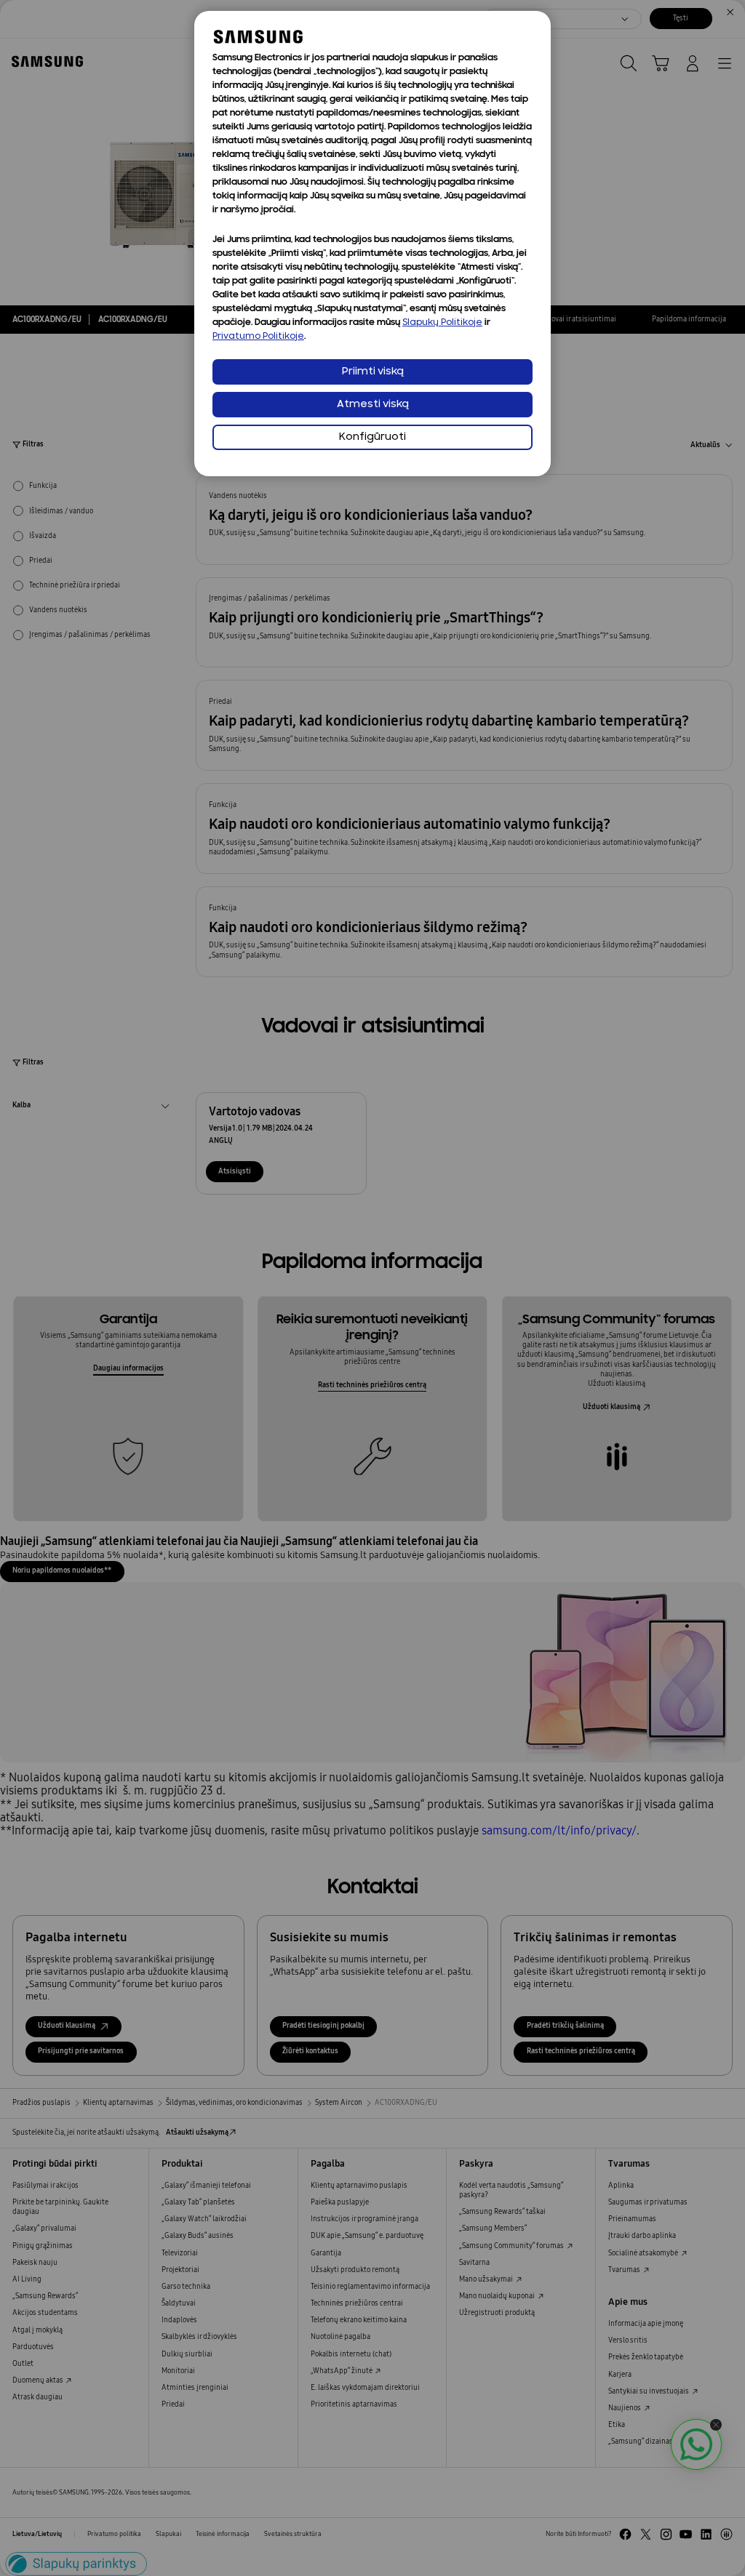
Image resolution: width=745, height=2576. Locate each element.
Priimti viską (373, 372)
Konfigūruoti (372, 437)
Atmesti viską (373, 405)
